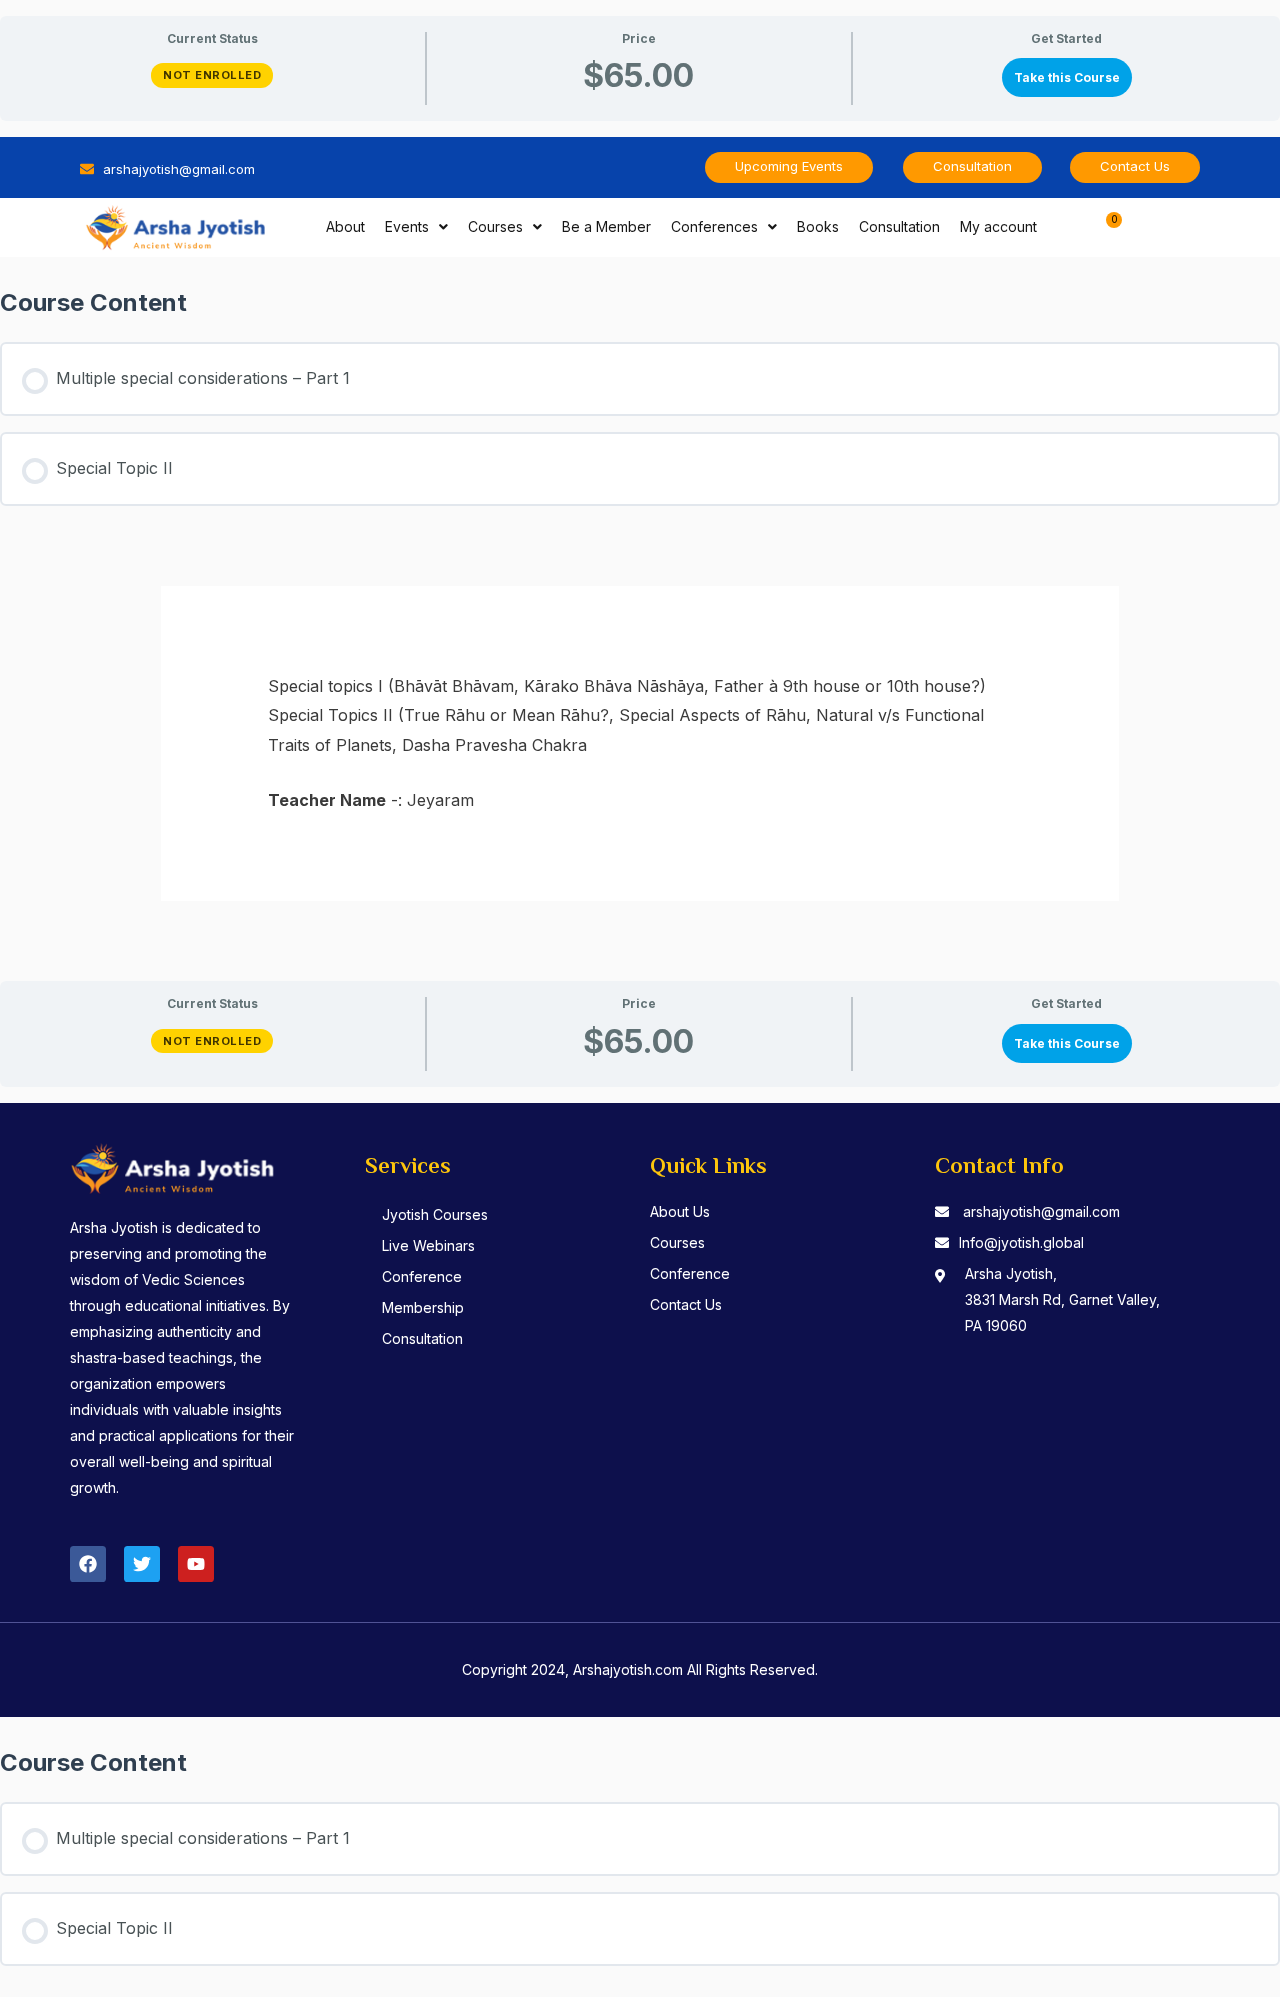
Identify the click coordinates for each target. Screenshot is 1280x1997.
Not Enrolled (212, 75)
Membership (423, 1307)
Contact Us (686, 1304)
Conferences (714, 226)
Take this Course (1067, 77)
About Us (680, 1211)
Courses (495, 226)
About (345, 226)
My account (998, 226)
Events (407, 226)
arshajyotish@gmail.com (1041, 1211)
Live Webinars (428, 1245)
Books (818, 226)
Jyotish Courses (435, 1214)
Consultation (899, 226)
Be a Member (606, 226)
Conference (422, 1276)
